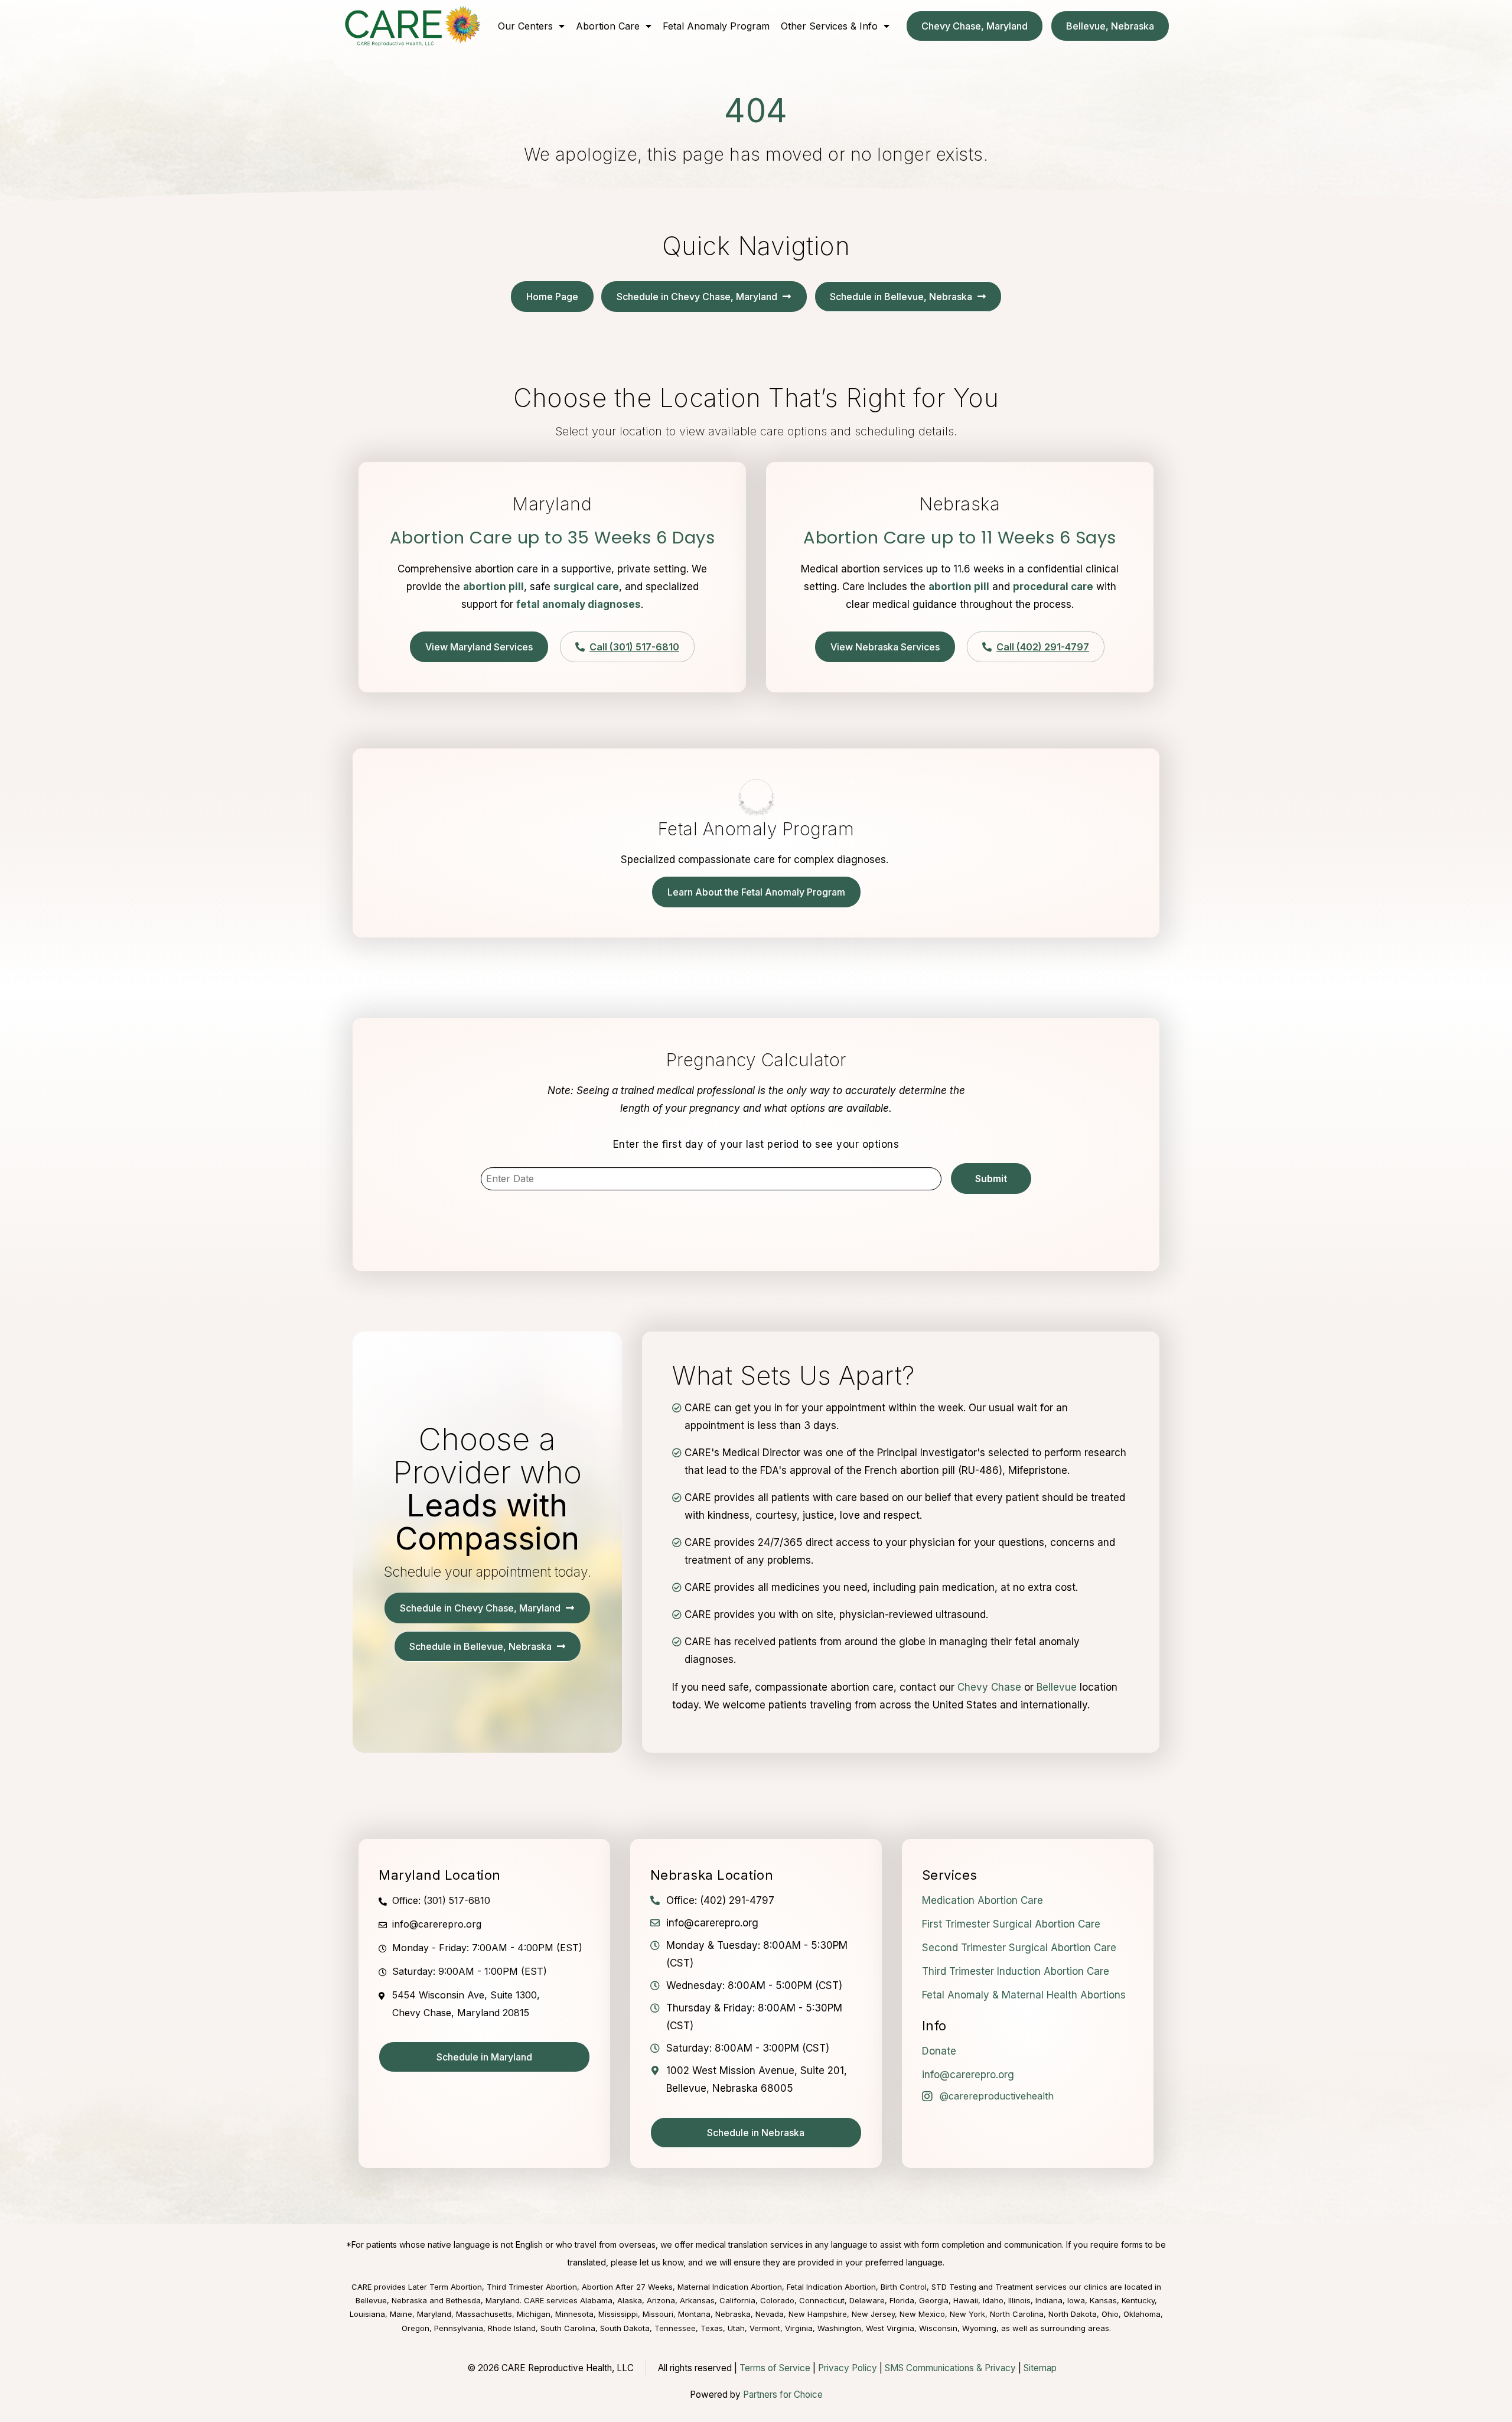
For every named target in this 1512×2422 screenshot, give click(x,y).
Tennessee (675, 2328)
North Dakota (1073, 2314)
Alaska (630, 2300)
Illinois (1019, 2300)
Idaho (993, 2300)
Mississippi (618, 2314)
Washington (839, 2328)
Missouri (658, 2314)
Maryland (434, 2314)
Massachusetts (484, 2314)
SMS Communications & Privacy (951, 2368)
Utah (736, 2328)
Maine (401, 2314)
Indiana (1049, 2300)
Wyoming (979, 2328)
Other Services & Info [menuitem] (829, 26)
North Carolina (1017, 2314)
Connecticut (822, 2300)
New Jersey (873, 2314)
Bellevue (1057, 1687)
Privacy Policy (848, 2368)
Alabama (596, 2300)
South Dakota (625, 2328)
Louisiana (367, 2314)
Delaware (867, 2300)
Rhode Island (512, 2328)
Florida (902, 2300)
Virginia (799, 2328)
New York (967, 2314)
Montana (694, 2314)
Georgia (934, 2300)
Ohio (1110, 2314)
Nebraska (733, 2314)
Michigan (534, 2314)
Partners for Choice (783, 2395)
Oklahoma (1142, 2314)
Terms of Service (775, 2368)
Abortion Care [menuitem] (608, 26)
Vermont (765, 2328)
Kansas (1103, 2300)
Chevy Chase (989, 1687)
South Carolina (568, 2328)
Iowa (1076, 2300)
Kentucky (1138, 2300)
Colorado (777, 2300)
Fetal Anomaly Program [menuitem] (716, 26)
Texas (712, 2328)
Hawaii (966, 2300)
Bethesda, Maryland (483, 2300)
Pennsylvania (459, 2328)
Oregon (416, 2328)
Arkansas (697, 2300)
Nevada (770, 2314)
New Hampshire (818, 2314)
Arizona (661, 2300)
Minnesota (574, 2314)
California (737, 2300)
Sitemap (1040, 2368)
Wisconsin (938, 2328)
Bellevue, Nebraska (391, 2300)
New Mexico (922, 2314)
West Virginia (890, 2328)
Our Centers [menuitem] (525, 26)
